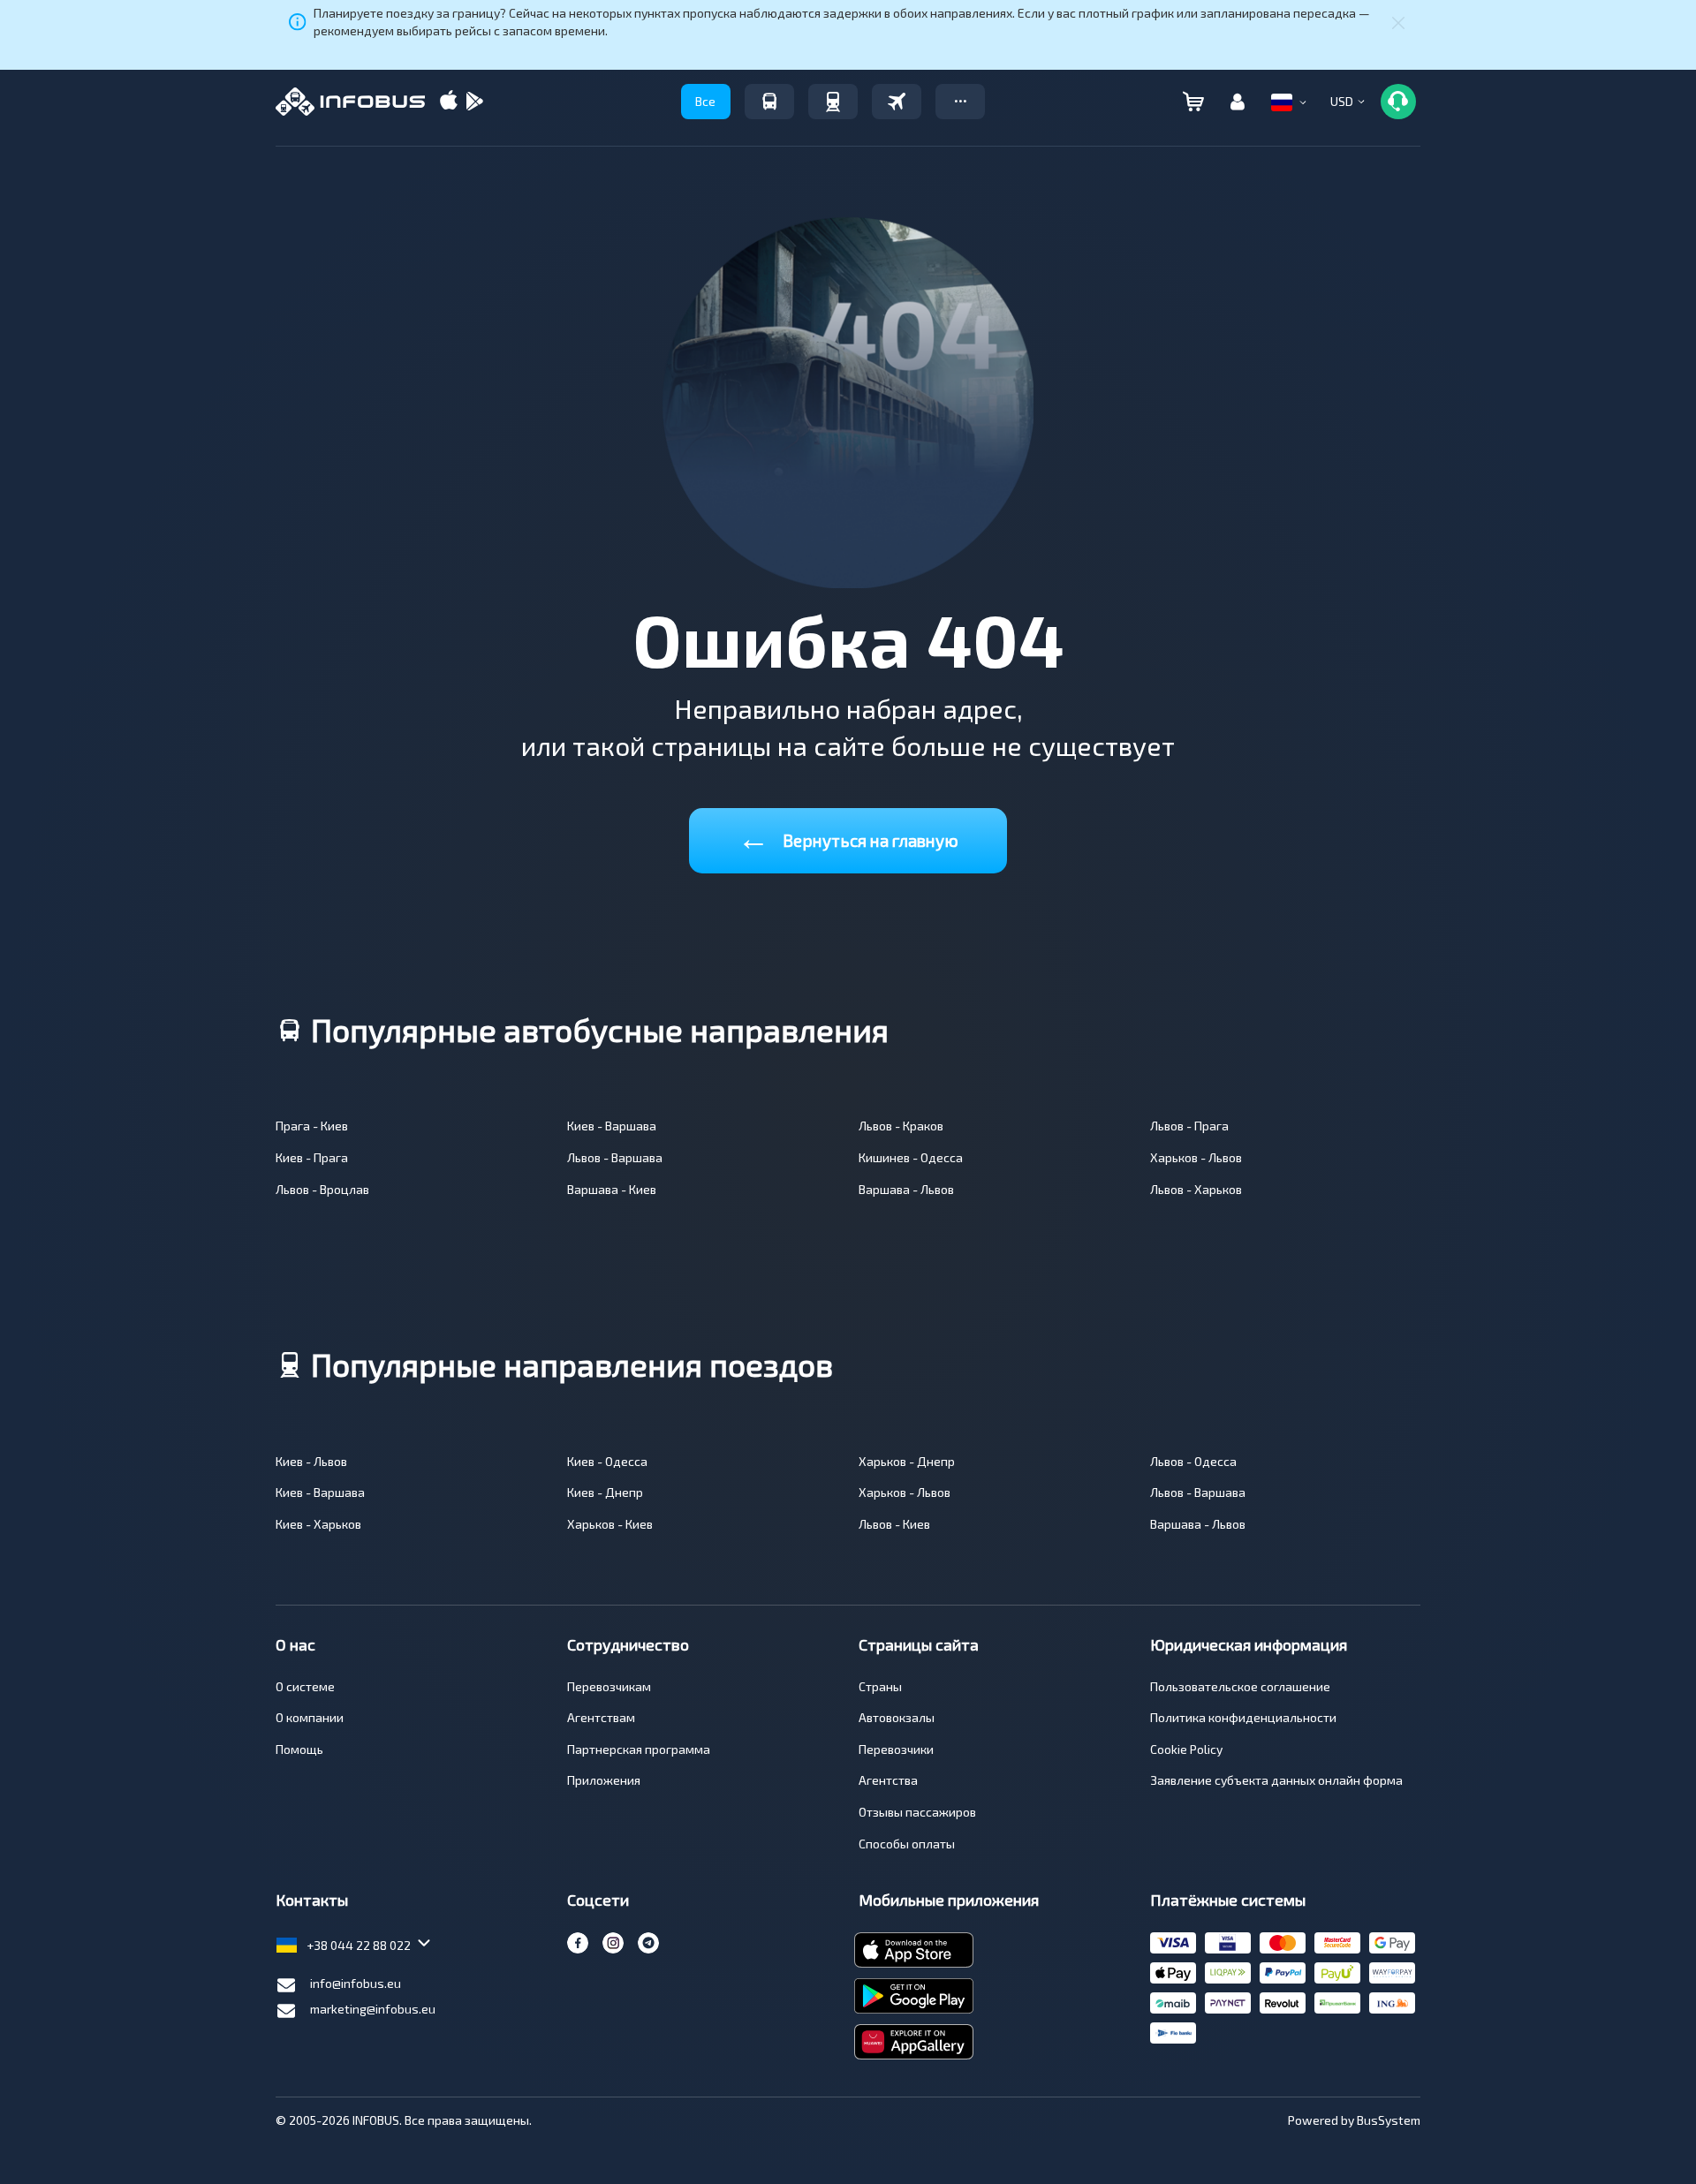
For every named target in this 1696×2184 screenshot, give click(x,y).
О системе (305, 1686)
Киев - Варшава (612, 1126)
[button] (960, 102)
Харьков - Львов (1196, 1157)
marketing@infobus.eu (373, 2009)
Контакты (312, 1900)
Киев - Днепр (605, 1492)
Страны (880, 1686)
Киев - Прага (312, 1157)
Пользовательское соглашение (1240, 1686)
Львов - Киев (894, 1524)
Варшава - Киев (612, 1189)
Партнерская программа (639, 1749)
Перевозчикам (609, 1686)
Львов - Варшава (615, 1157)
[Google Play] (474, 102)
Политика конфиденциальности (1243, 1717)
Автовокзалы (897, 1717)
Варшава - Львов (906, 1189)
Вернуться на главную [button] (848, 837)
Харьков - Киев (610, 1524)
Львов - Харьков (1196, 1189)
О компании (310, 1717)
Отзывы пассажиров (917, 1812)
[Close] (1398, 22)
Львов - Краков (901, 1126)
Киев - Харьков (318, 1524)
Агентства (888, 1780)
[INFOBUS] (350, 102)
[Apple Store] (449, 102)
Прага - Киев (312, 1126)
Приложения (604, 1780)
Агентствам (601, 1717)
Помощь (299, 1749)
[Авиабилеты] (897, 102)
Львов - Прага (1189, 1126)
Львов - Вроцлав (322, 1189)
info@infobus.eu (356, 1983)
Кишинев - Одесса (911, 1157)
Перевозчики (896, 1749)
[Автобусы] (769, 102)
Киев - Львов (311, 1461)
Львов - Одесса (1193, 1461)
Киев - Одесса (607, 1461)
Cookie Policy (1186, 1749)
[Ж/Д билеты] (833, 102)
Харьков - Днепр (907, 1461)
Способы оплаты (907, 1844)
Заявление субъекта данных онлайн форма (1276, 1780)
